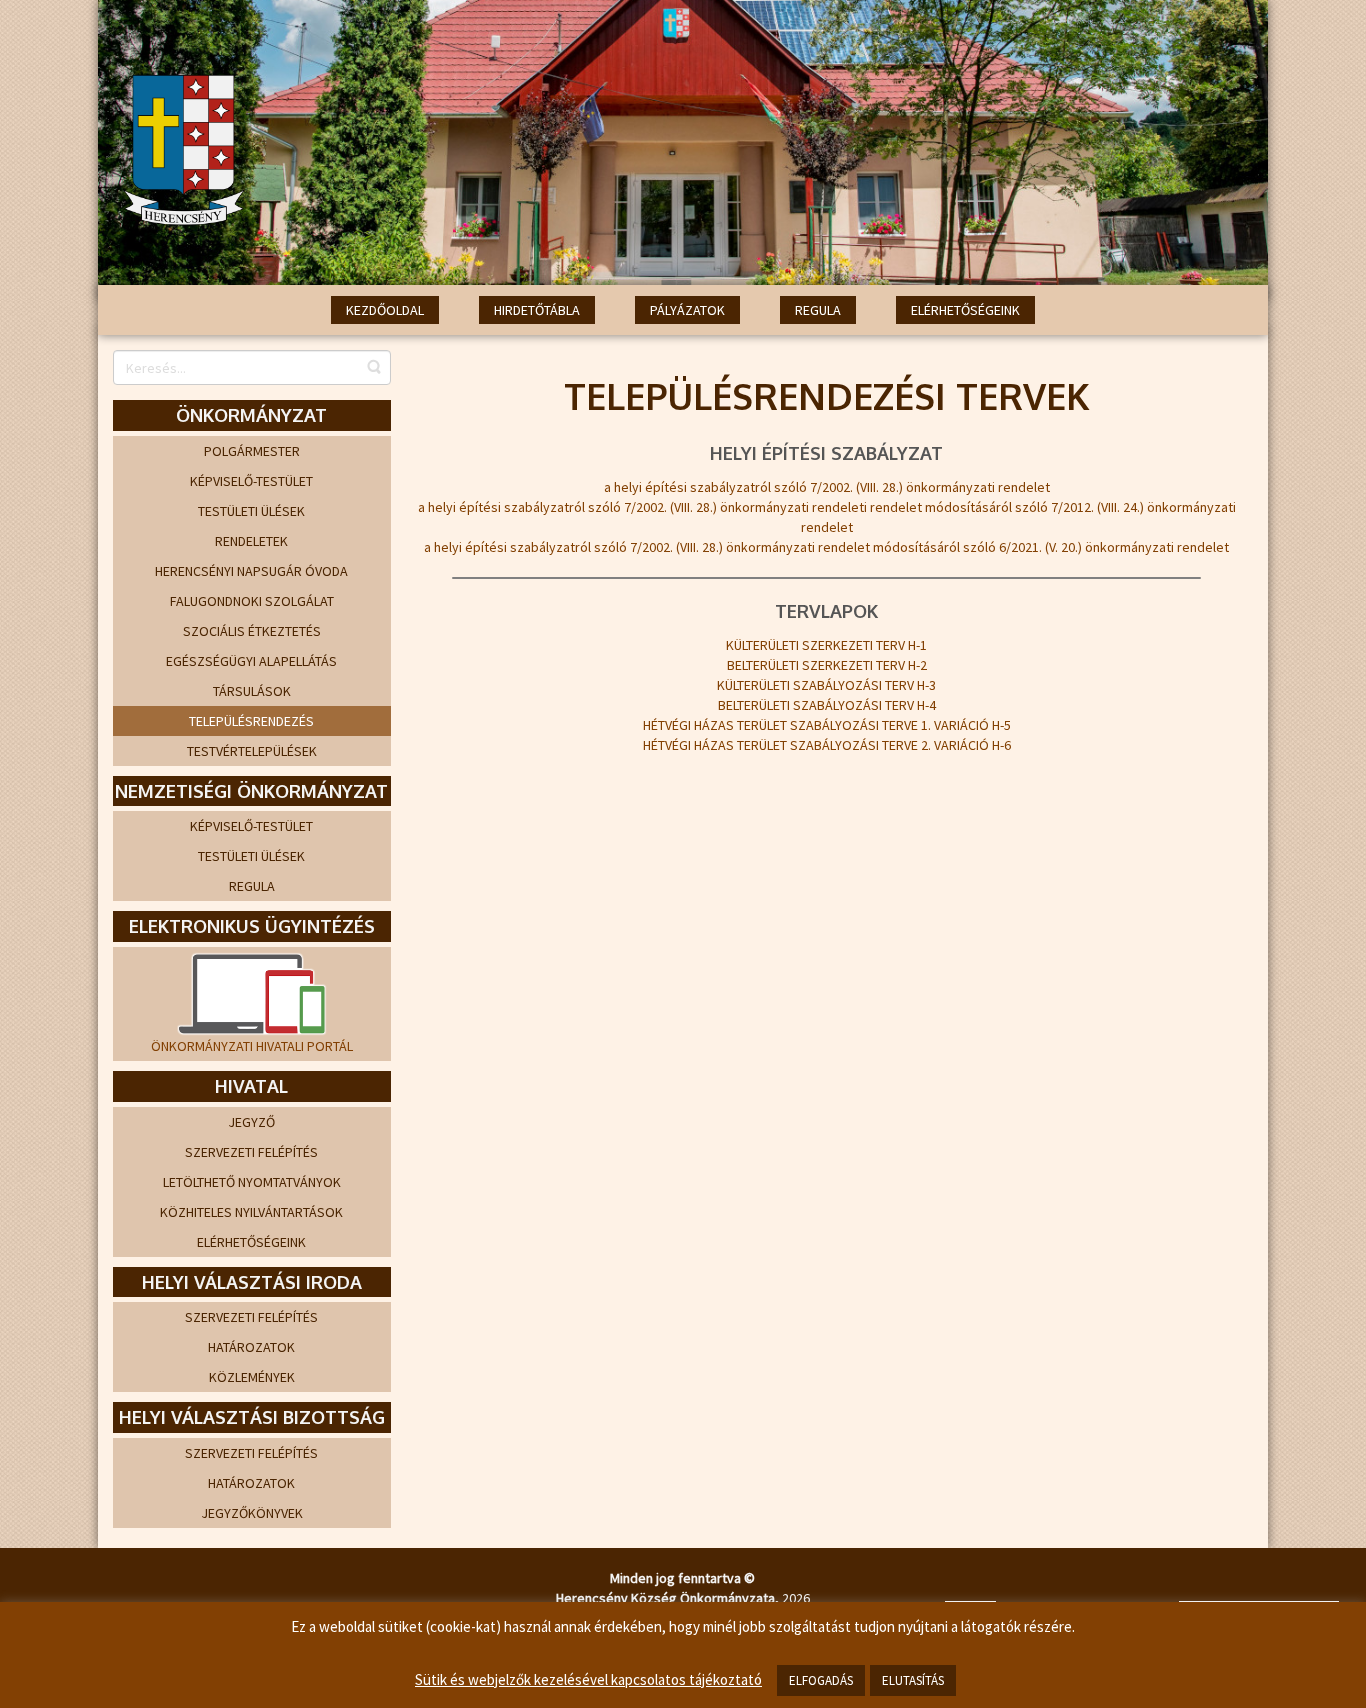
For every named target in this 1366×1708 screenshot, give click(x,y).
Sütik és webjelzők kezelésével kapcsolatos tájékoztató (588, 1679)
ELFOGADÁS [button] (821, 1680)
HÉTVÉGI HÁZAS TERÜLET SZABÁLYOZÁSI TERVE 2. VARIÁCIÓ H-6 (827, 745)
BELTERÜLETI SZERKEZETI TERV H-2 (827, 665)
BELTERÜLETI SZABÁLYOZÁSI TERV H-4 (827, 705)
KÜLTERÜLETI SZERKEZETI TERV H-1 (826, 645)
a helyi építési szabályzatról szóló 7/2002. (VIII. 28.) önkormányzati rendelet (827, 487)
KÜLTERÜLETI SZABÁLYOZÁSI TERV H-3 (826, 685)
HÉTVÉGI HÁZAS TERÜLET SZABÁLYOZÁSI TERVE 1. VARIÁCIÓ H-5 (827, 725)
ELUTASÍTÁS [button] (913, 1680)
